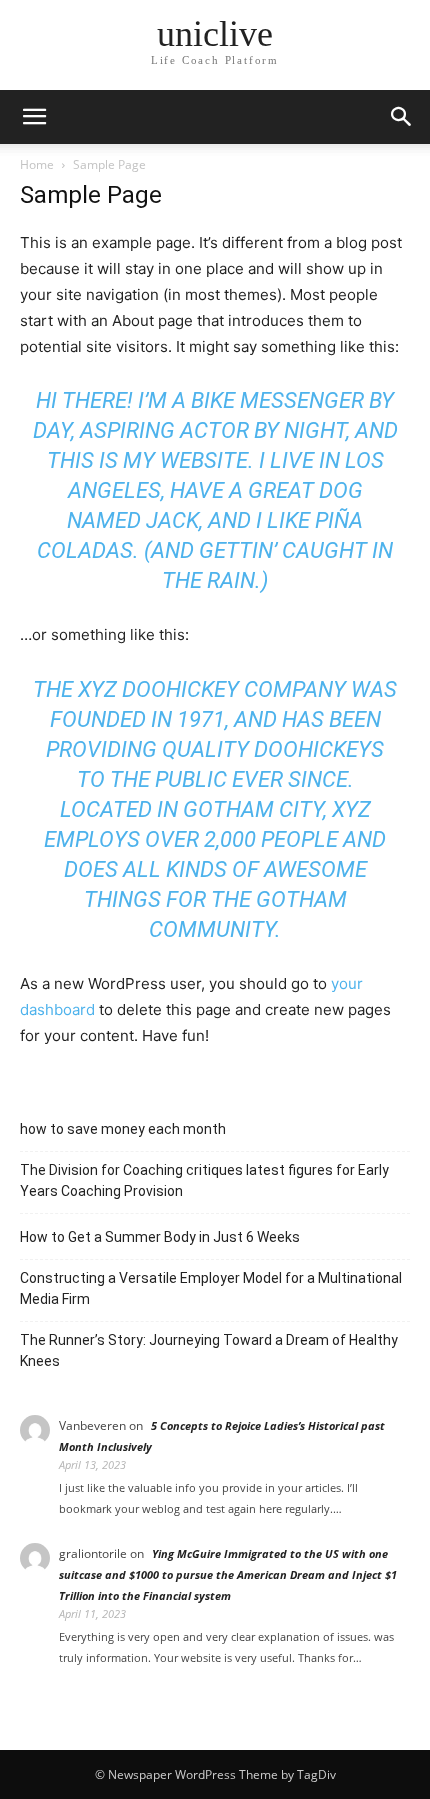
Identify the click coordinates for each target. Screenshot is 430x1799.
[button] (402, 117)
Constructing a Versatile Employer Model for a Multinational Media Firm (211, 1288)
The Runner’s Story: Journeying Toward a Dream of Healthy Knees (209, 1350)
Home (37, 164)
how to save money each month (123, 1129)
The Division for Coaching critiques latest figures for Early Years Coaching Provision (204, 1180)
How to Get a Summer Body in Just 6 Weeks (160, 1237)
